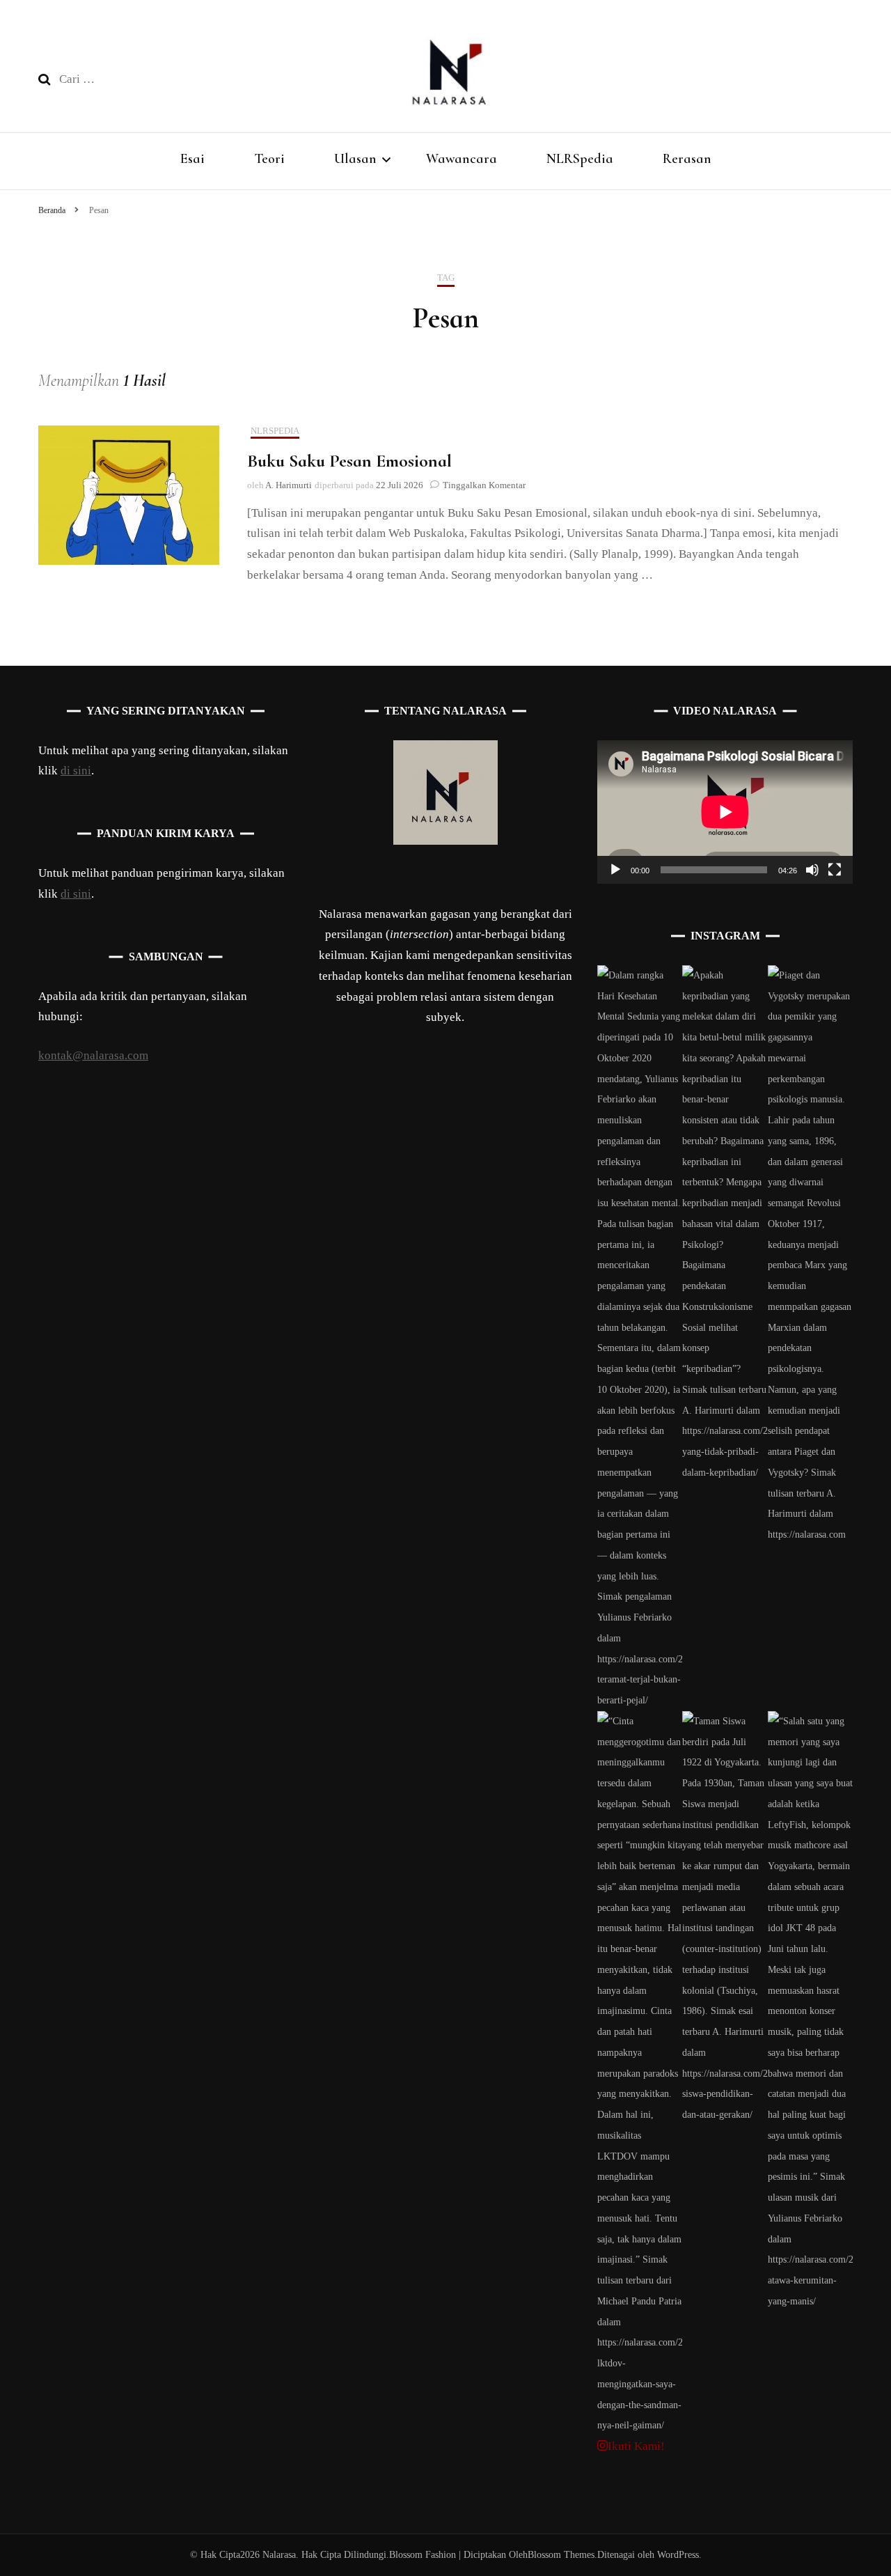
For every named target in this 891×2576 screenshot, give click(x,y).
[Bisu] (812, 870)
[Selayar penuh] (835, 870)
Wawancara (462, 159)
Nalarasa (279, 2555)
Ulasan (355, 159)
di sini (76, 771)
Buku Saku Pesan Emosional (349, 461)
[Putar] (615, 870)
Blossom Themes (561, 2555)
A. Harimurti (289, 485)
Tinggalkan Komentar (484, 485)
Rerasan (687, 159)
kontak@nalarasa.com (93, 1055)
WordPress (678, 2555)
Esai (192, 159)
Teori (269, 159)
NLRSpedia (580, 159)
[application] (725, 812)
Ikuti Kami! (636, 2446)
